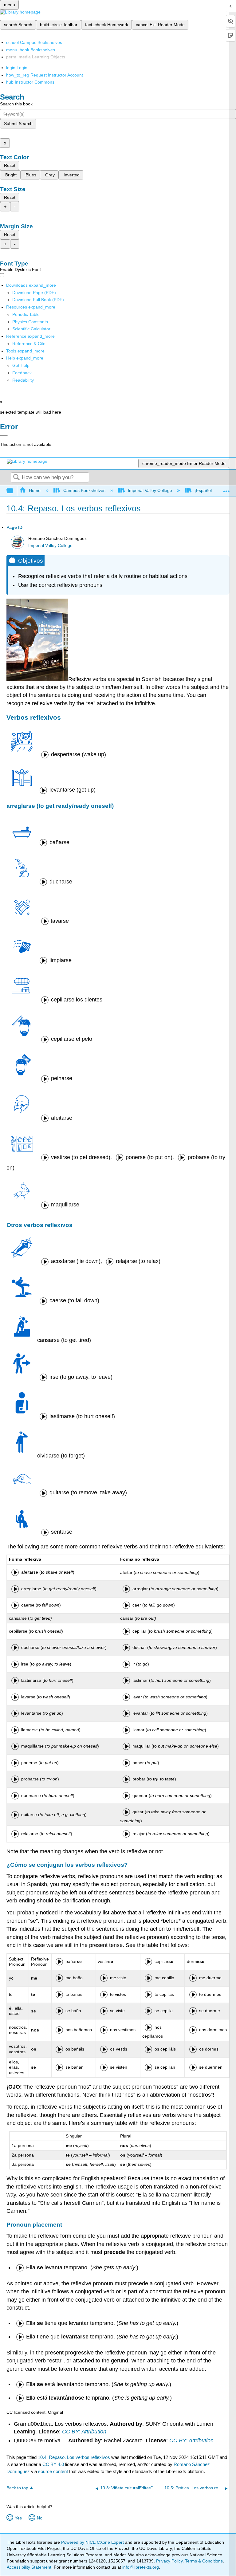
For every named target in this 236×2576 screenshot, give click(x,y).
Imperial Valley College (150, 490)
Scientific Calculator (31, 329)
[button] (22, 373)
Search (16, 478)
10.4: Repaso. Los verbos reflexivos (74, 2457)
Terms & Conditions (204, 2561)
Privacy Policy (169, 2561)
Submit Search (18, 124)
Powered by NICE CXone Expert (93, 2542)
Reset (10, 165)
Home (35, 490)
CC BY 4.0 (53, 2464)
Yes (18, 2518)
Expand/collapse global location (226, 489)
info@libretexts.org (140, 2567)
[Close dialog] (4, 435)
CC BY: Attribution (84, 2432)
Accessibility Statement (29, 2567)
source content (53, 2471)
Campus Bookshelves (84, 490)
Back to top (17, 2488)
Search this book (16, 104)
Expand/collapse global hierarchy (14, 491)
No (40, 2518)
